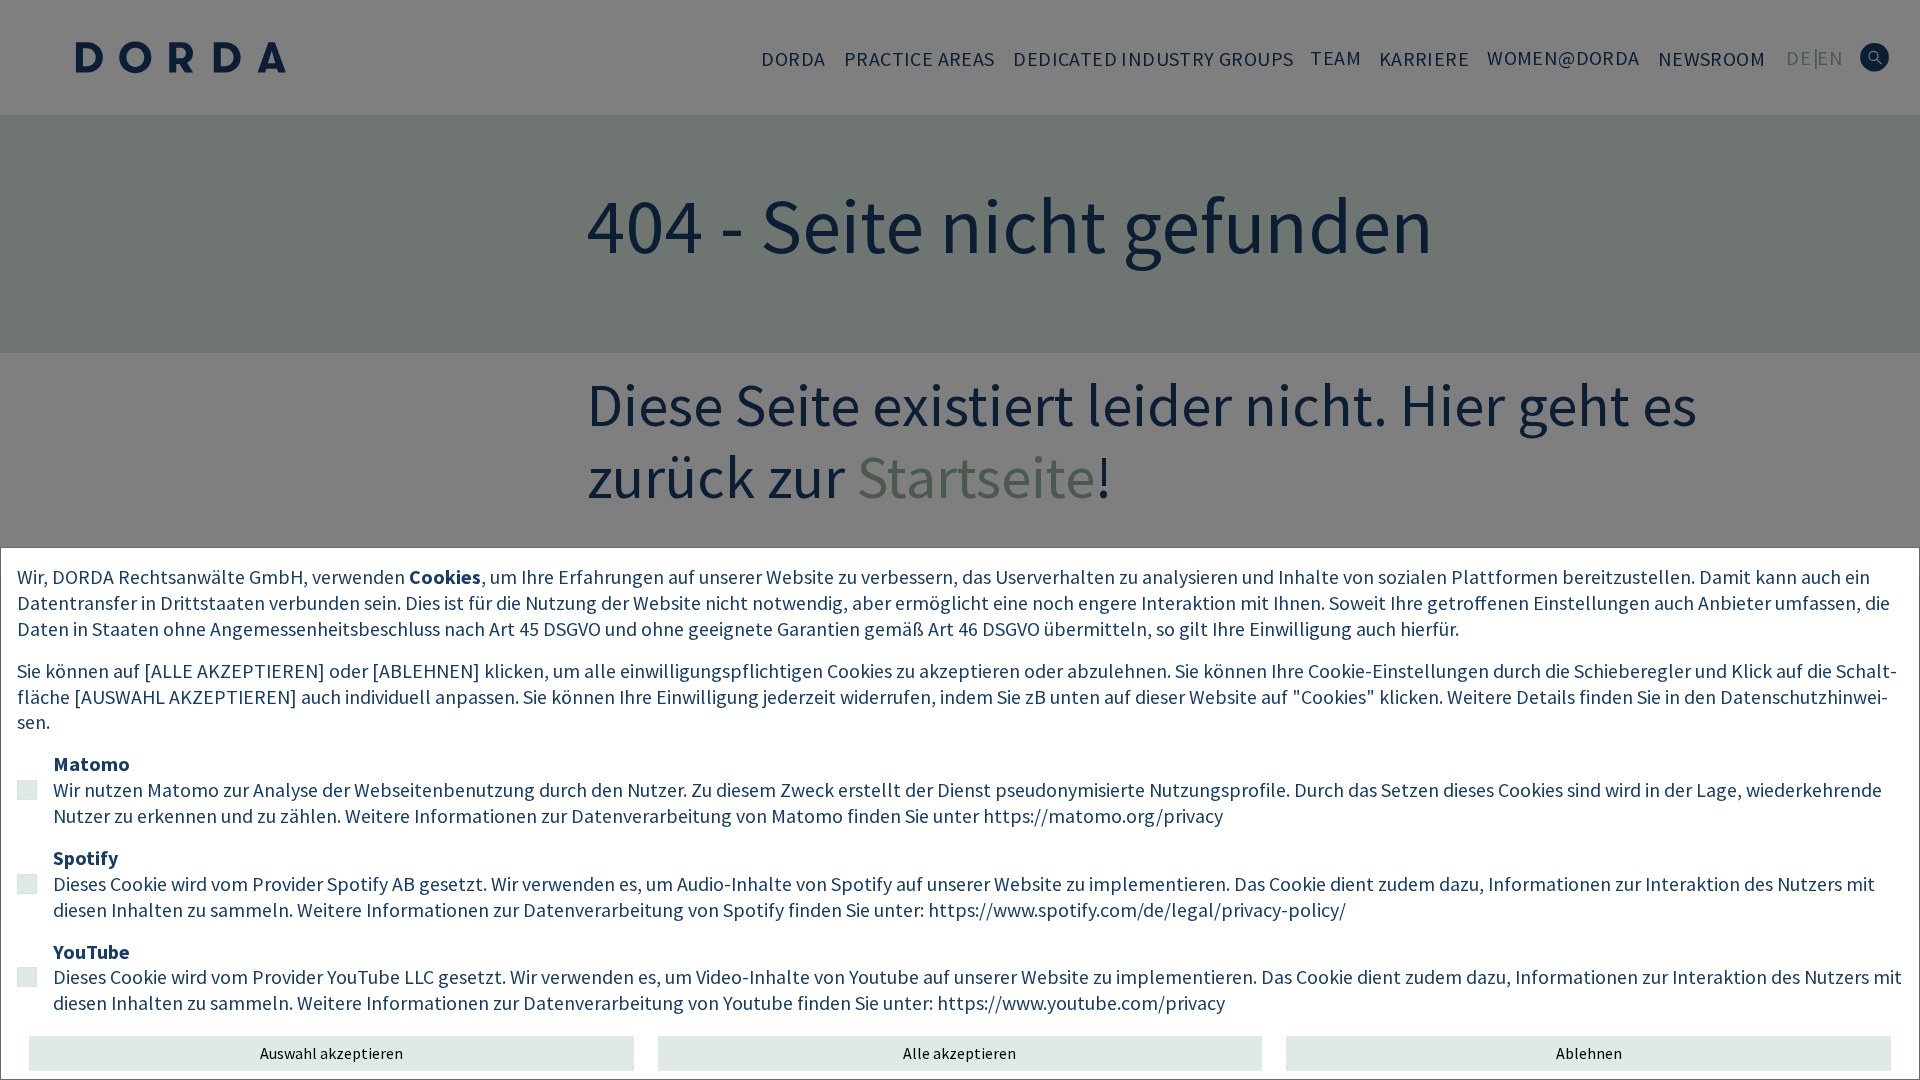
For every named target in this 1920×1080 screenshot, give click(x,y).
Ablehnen (1589, 1053)
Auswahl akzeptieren (331, 1053)
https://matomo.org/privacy (1103, 815)
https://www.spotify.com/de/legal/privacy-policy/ (1137, 909)
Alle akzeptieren (959, 1053)
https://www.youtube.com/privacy (1081, 1002)
